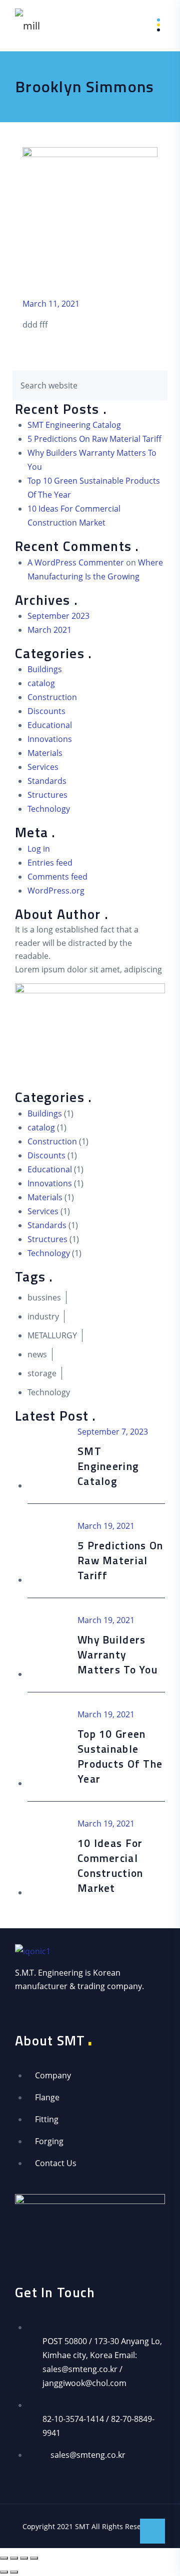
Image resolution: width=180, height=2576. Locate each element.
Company (53, 2075)
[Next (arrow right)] (14, 2572)
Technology (49, 809)
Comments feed (57, 877)
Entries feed (50, 863)
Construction (52, 697)
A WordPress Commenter (76, 562)
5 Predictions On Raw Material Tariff (94, 439)
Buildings (45, 669)
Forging (49, 2141)
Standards (47, 781)
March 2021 (49, 630)
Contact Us (56, 2163)
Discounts (46, 711)
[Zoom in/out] (4, 2558)
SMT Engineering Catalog (74, 425)
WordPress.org (56, 891)
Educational (50, 725)
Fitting (47, 2119)
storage (42, 1373)
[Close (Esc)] (34, 2558)
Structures (47, 795)
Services (43, 767)
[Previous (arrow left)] (4, 2572)
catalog (41, 683)
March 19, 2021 (106, 1526)
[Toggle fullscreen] (14, 2558)
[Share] (24, 2558)
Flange (47, 2097)
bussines (44, 1297)
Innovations (50, 739)
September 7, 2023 (113, 1432)
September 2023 (58, 616)
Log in (39, 849)
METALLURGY (52, 1335)
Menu (151, 25)
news (37, 1354)
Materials (45, 753)
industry (43, 1316)
